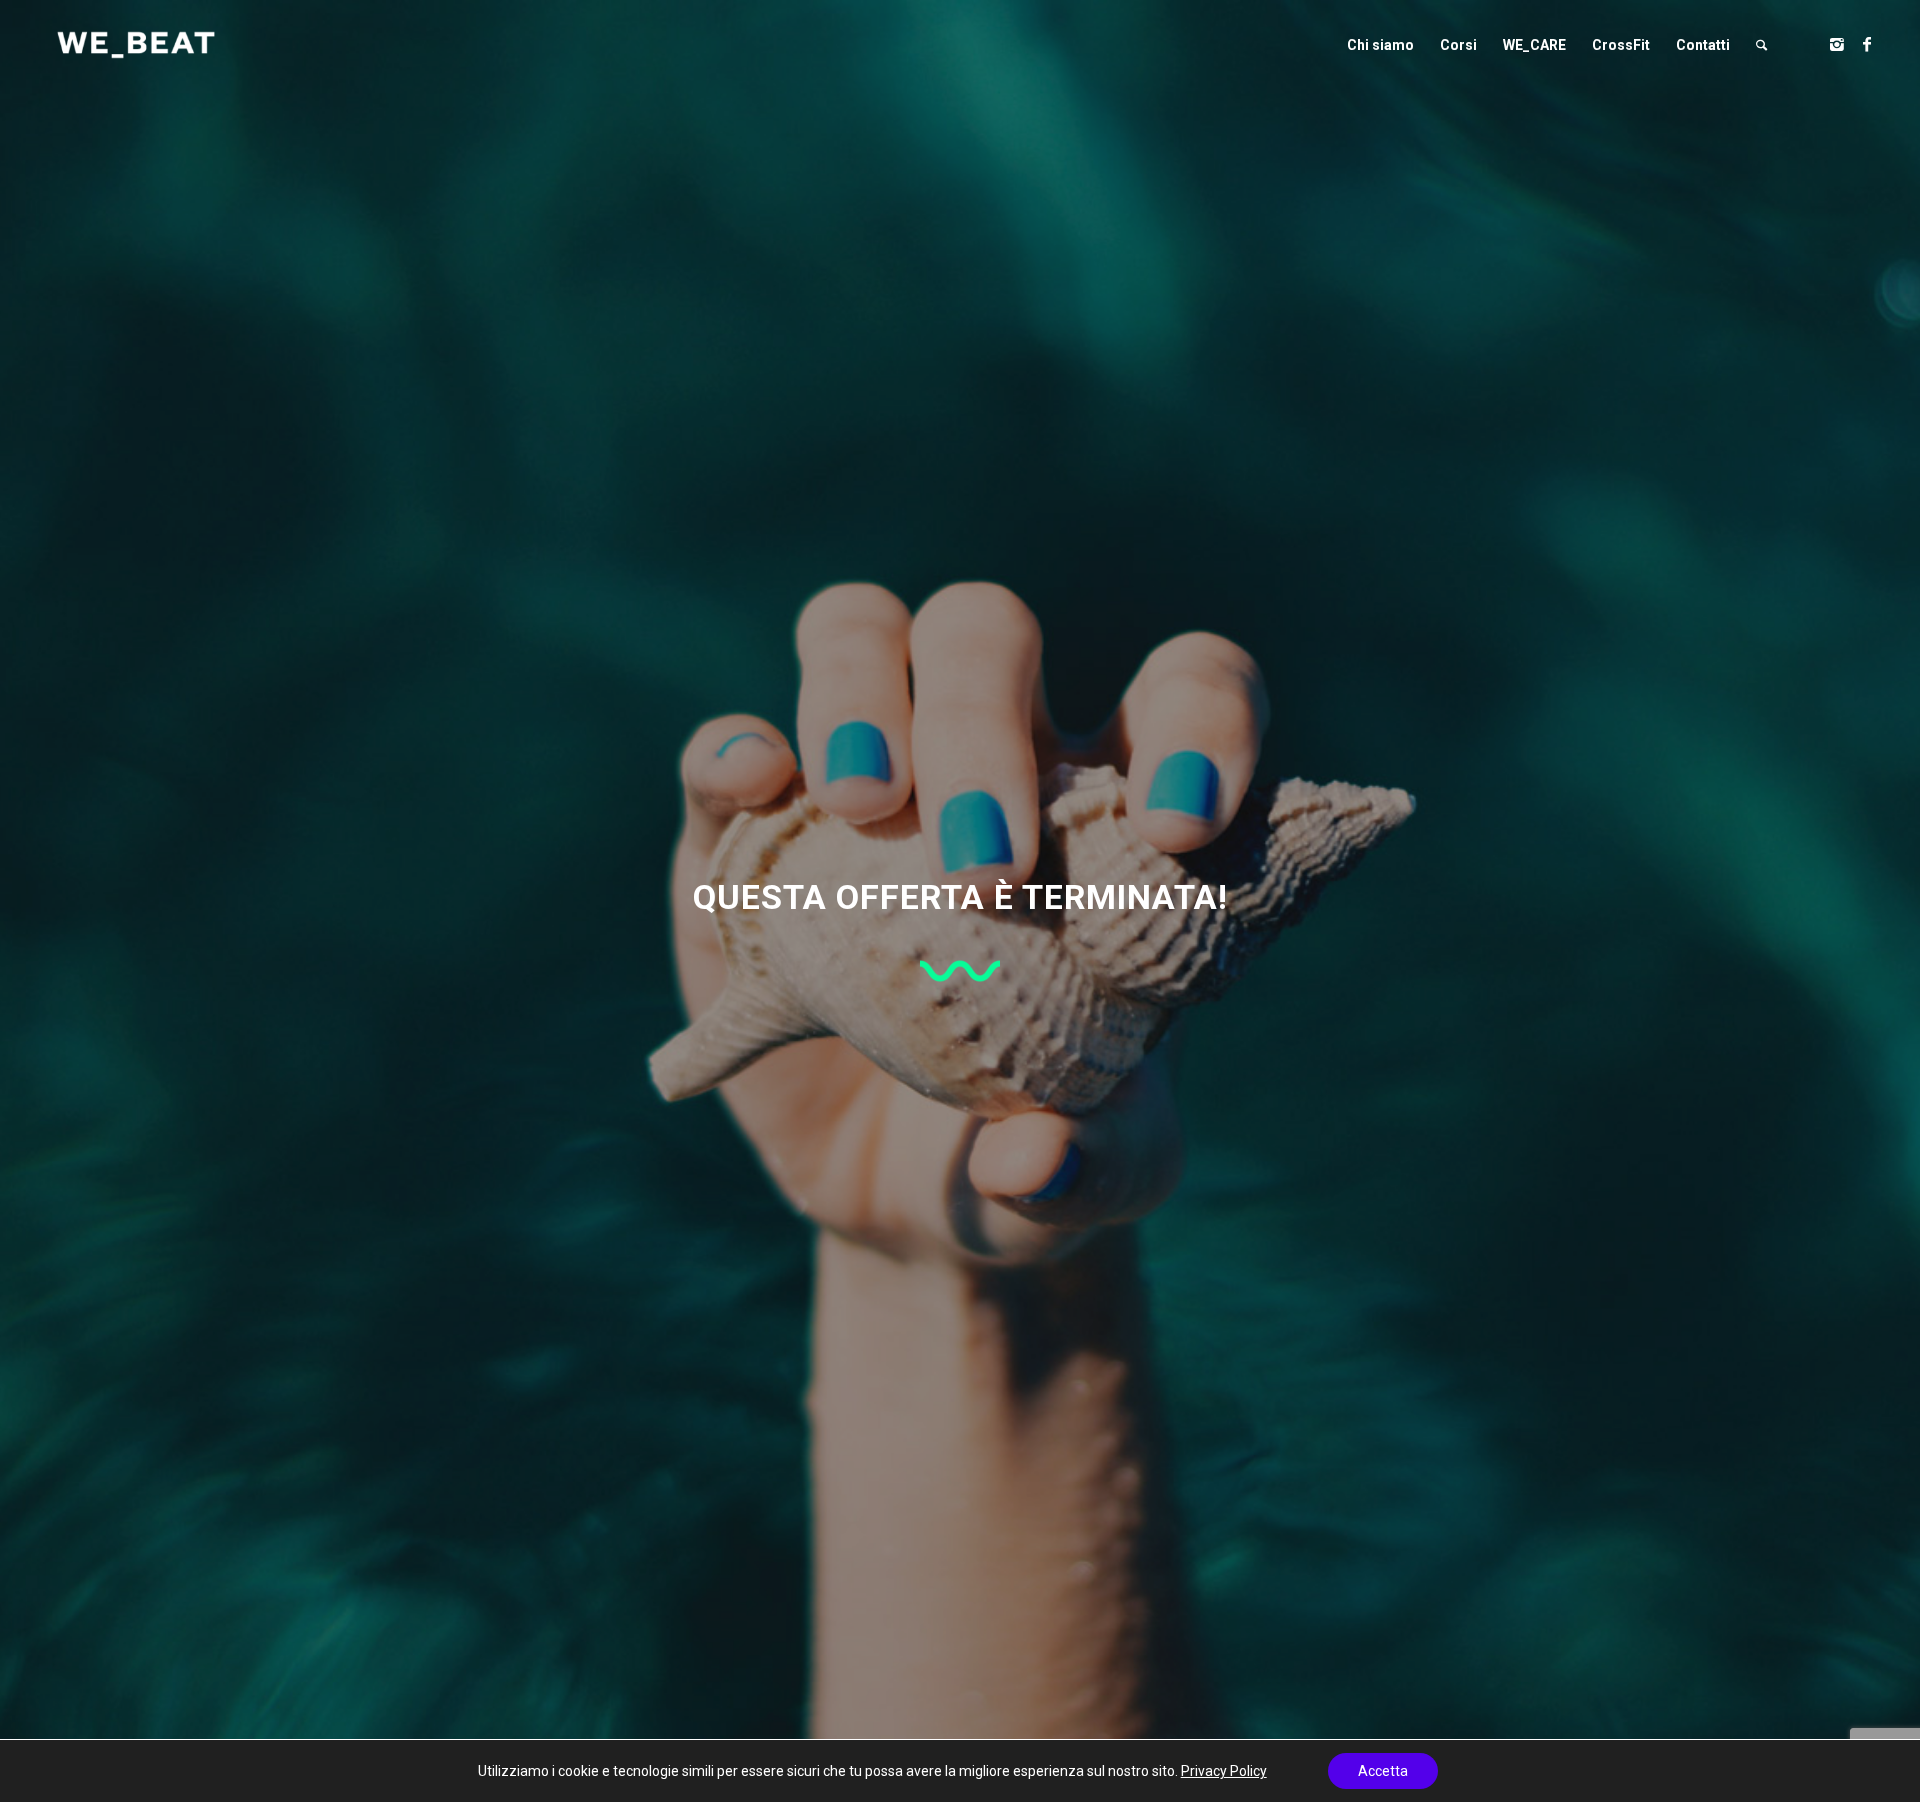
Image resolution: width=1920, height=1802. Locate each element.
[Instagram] (1837, 44)
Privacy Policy (1224, 1771)
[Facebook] (1867, 44)
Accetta (1383, 1771)
